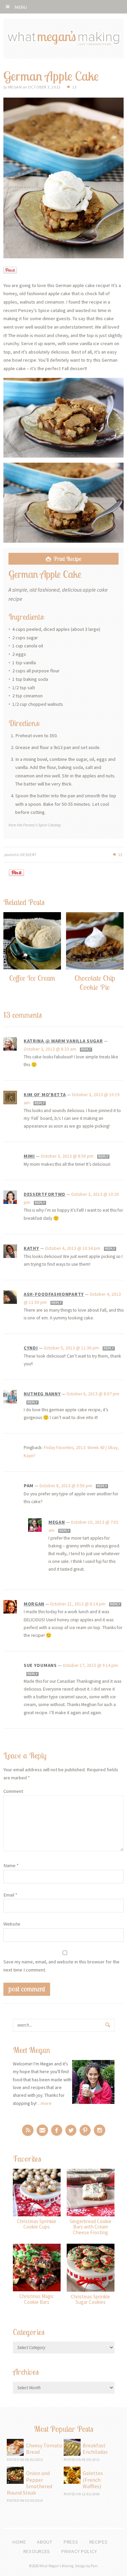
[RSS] (28, 2130)
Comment (13, 1791)
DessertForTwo (45, 1194)
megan (57, 1522)
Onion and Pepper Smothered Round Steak (29, 2483)
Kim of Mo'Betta (45, 1094)
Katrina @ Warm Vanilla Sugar (63, 1041)
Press (71, 2542)
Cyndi (31, 1348)
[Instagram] (100, 2130)
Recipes (99, 2542)
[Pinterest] (85, 2130)
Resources (37, 2551)
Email (10, 1895)
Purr (94, 2566)
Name (11, 1865)
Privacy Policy (79, 2551)
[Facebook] (57, 2130)
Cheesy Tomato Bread (44, 2449)
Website (12, 1924)
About (45, 2542)
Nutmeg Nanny (42, 1394)
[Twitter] (71, 2130)
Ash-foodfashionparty (54, 1294)
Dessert (29, 855)
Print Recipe (67, 559)
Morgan (34, 1604)
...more (45, 2103)
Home (19, 2542)
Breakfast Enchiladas (95, 2449)
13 (74, 87)
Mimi (29, 1156)
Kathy (31, 1248)
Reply (86, 1050)
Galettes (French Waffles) (93, 2479)
